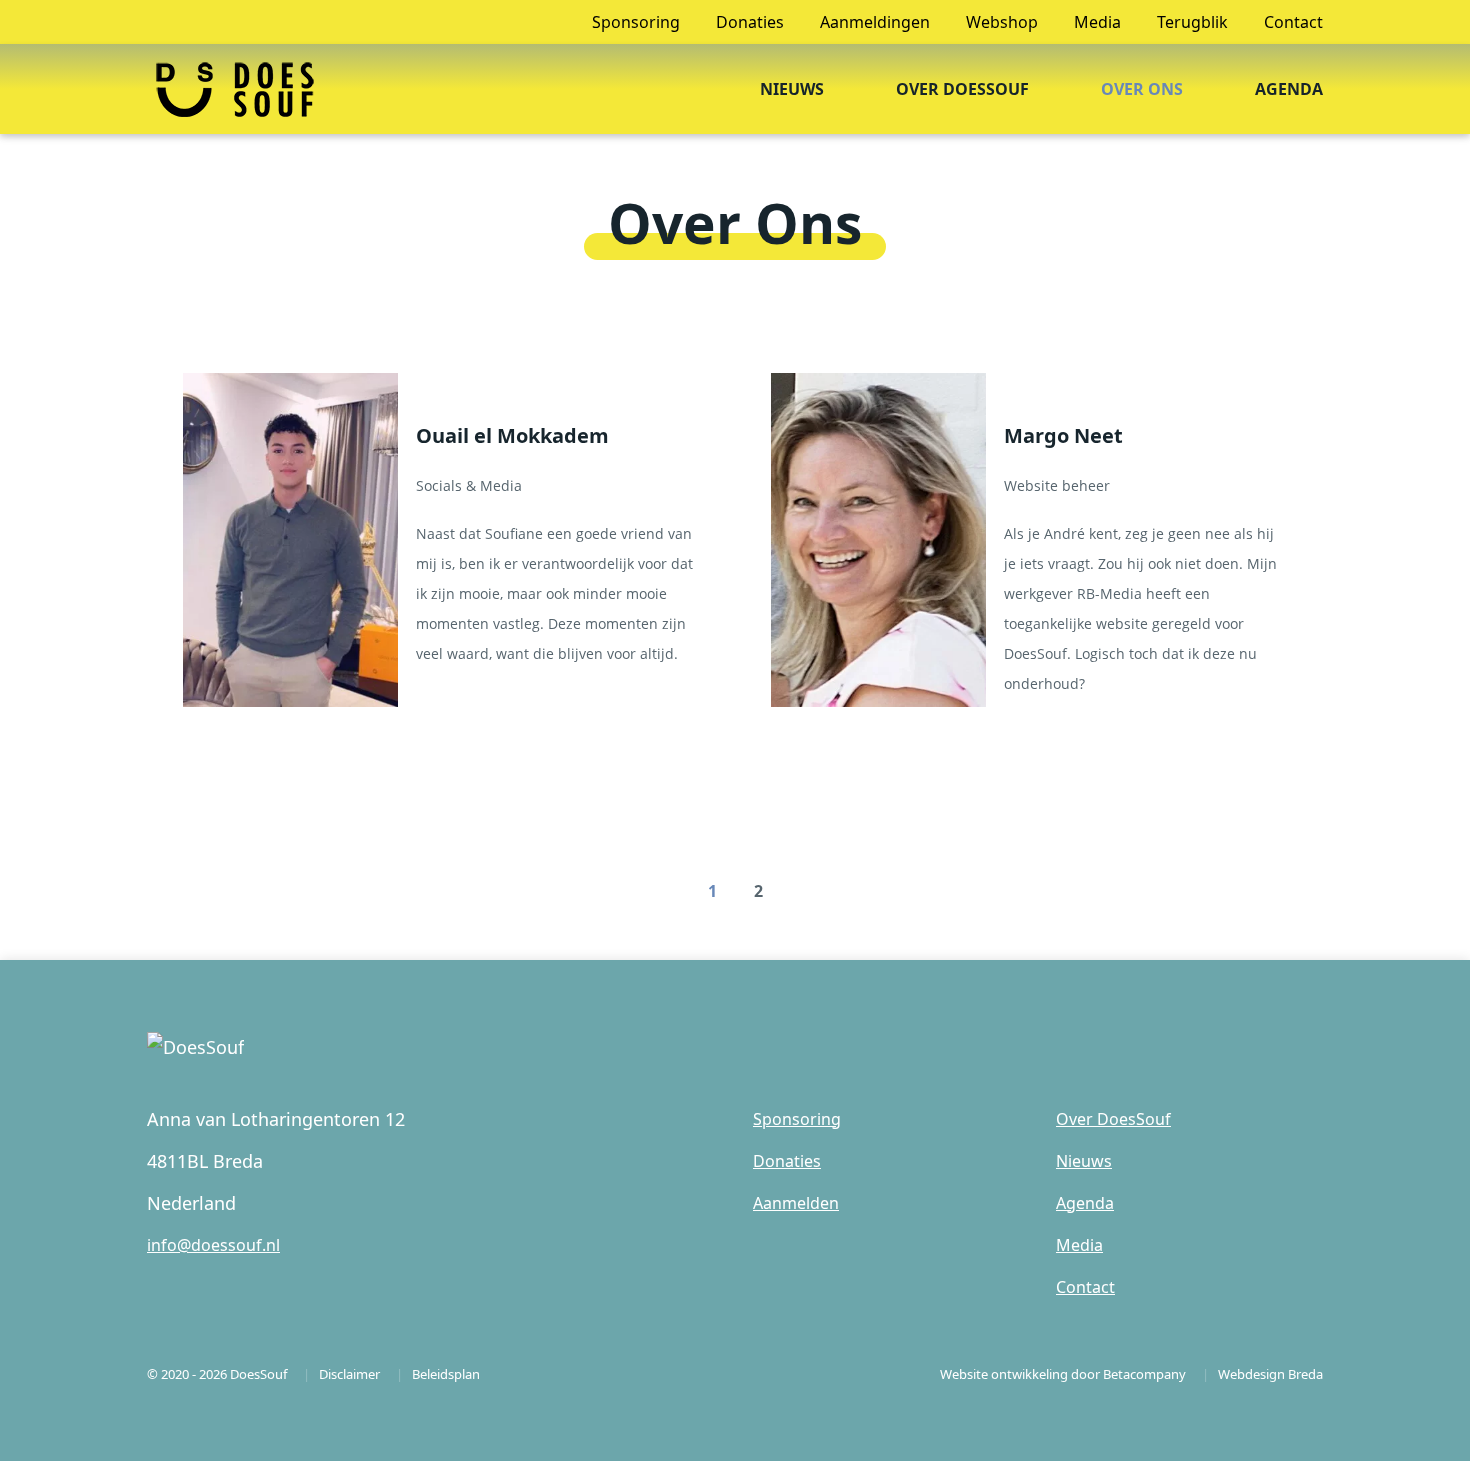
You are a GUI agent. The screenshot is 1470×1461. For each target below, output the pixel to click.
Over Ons (1142, 89)
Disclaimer (349, 1374)
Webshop (1002, 22)
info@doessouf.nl (213, 1245)
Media (1097, 22)
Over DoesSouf (962, 89)
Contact (1293, 22)
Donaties (750, 22)
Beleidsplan (446, 1374)
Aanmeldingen (875, 22)
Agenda (1289, 89)
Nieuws (792, 89)
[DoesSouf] (234, 84)
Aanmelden (796, 1203)
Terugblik (1192, 22)
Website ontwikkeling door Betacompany (1063, 1374)
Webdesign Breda (1270, 1374)
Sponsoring (636, 22)
